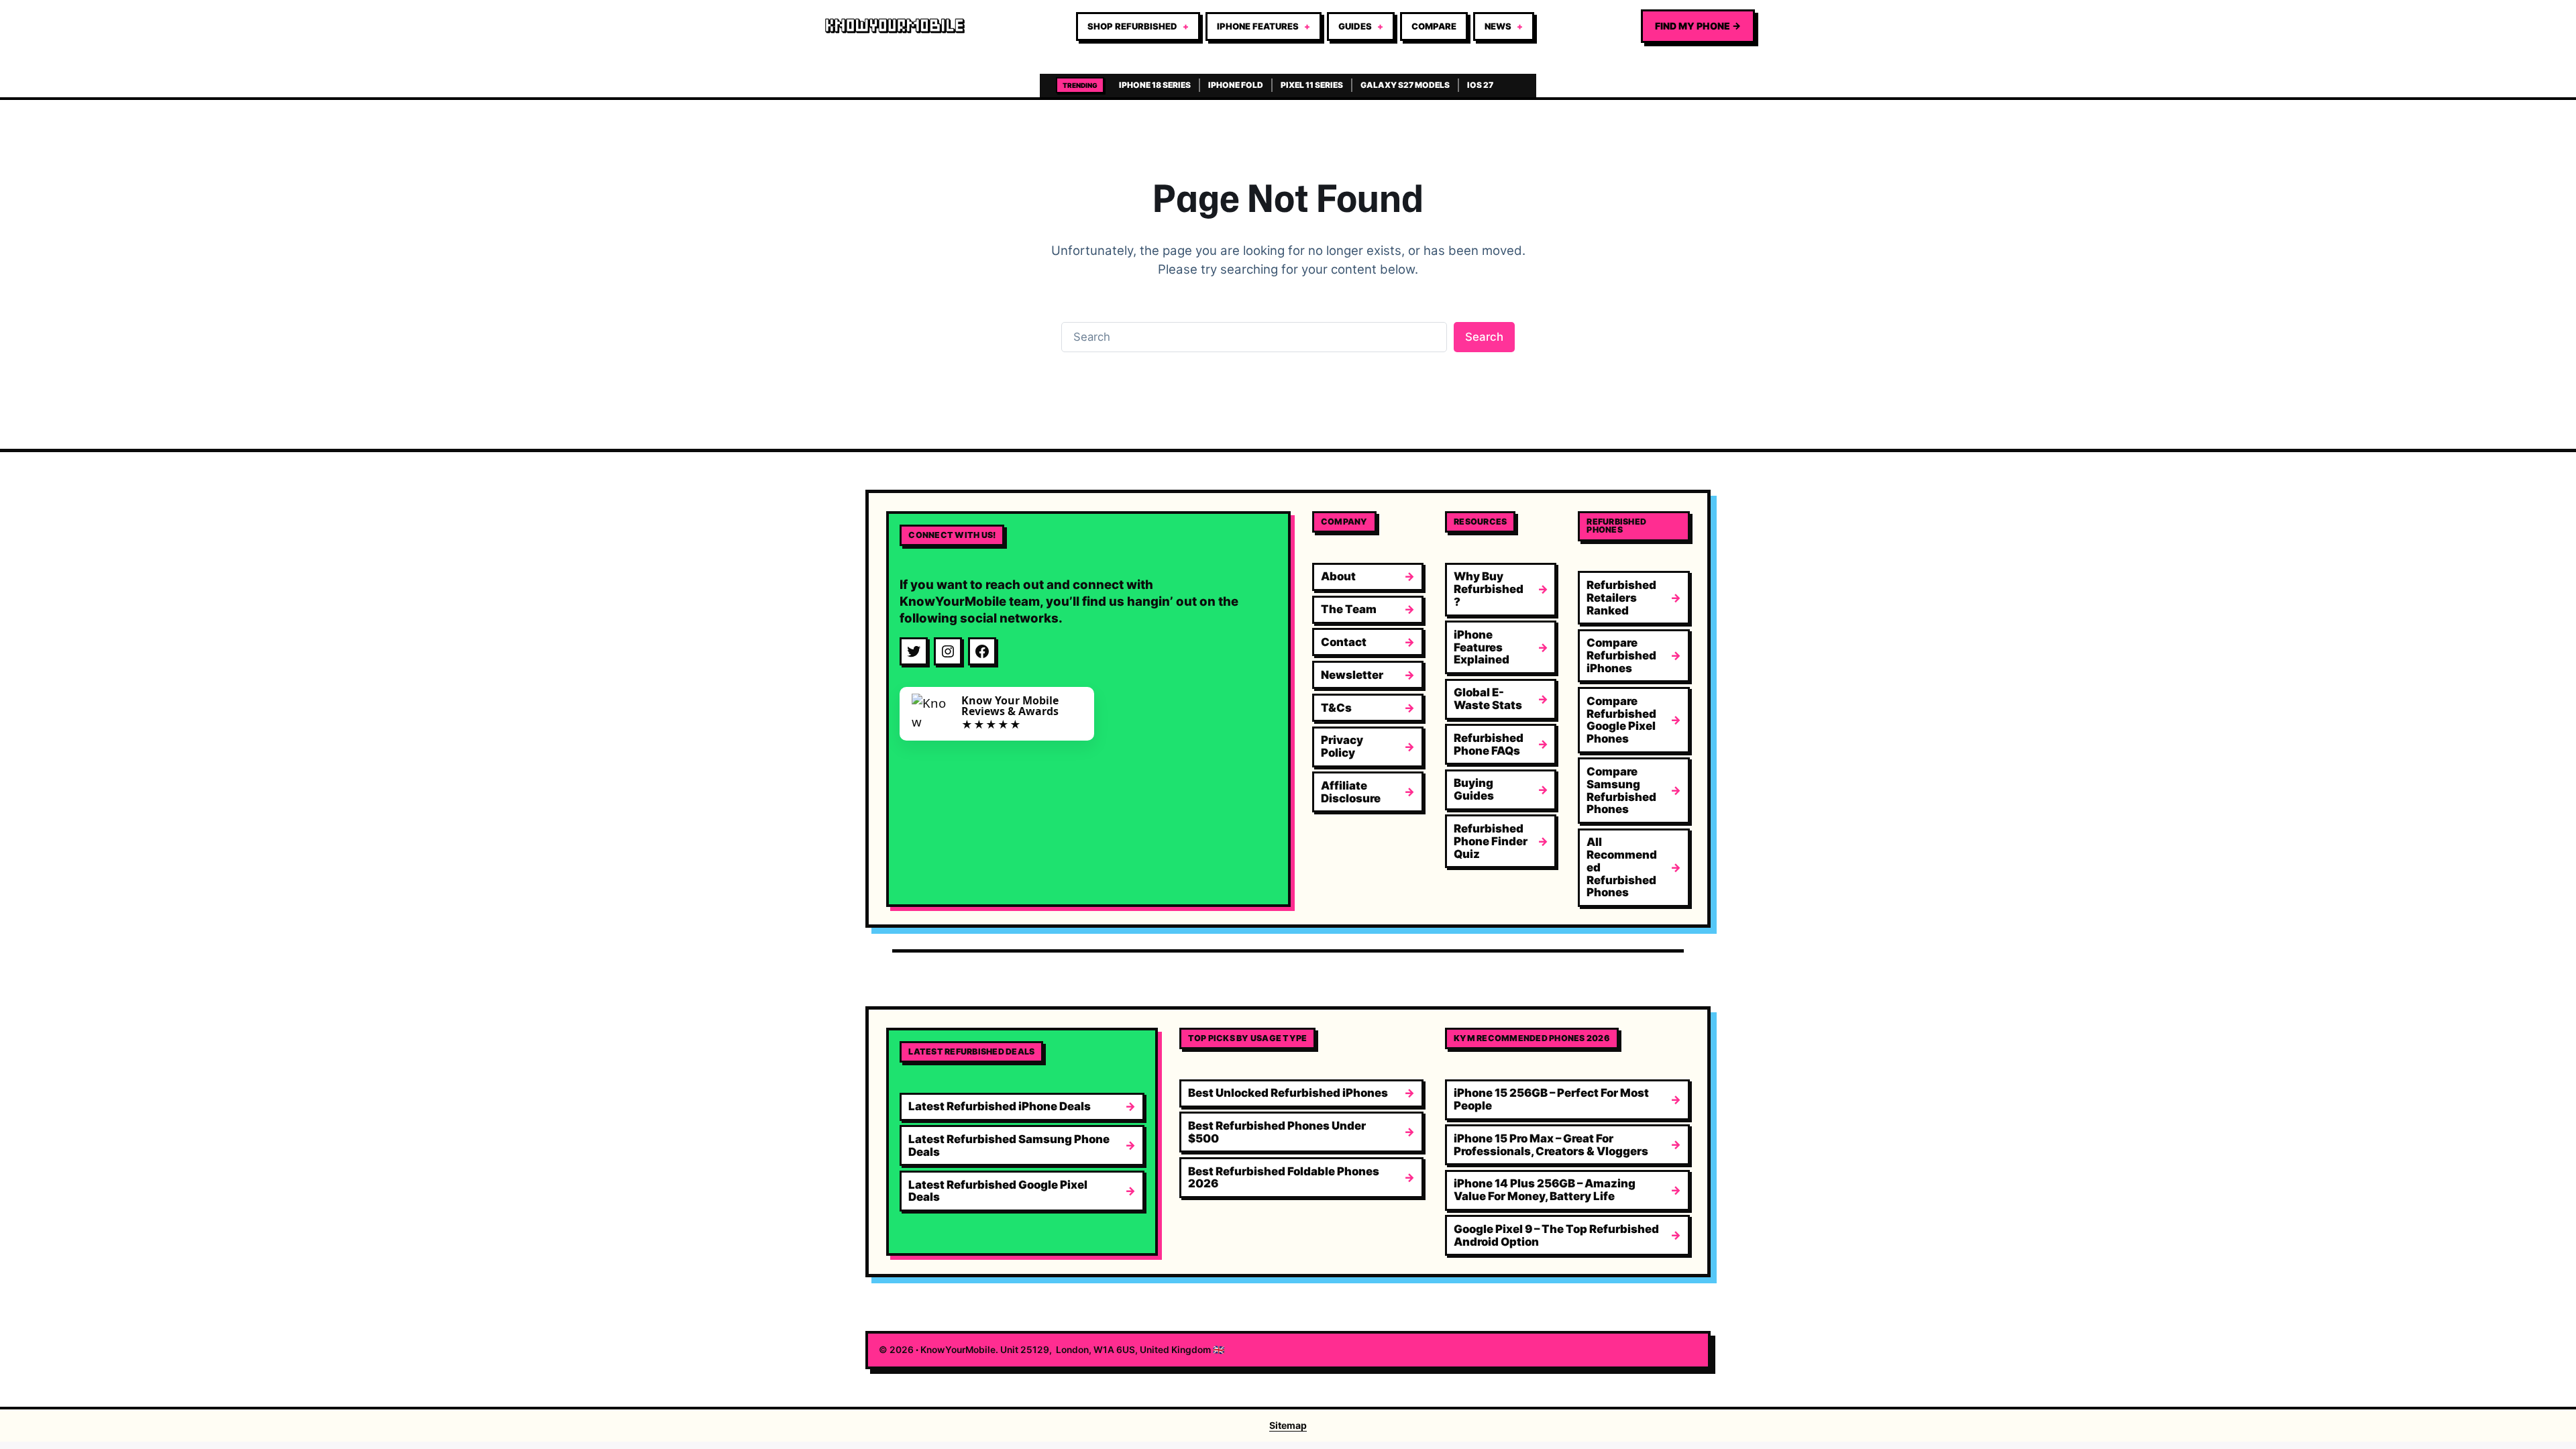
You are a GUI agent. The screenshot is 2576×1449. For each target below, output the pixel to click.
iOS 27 (1480, 85)
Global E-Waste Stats (1488, 699)
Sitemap (1288, 1425)
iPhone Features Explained (1482, 647)
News (1498, 26)
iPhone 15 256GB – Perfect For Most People (1551, 1099)
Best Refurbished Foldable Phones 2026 (1284, 1178)
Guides (1355, 26)
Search (1484, 337)
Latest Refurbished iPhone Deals (1000, 1106)
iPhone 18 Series (1155, 85)
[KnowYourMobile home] (895, 26)
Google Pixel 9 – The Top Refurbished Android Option (1556, 1235)
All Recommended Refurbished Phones (1622, 867)
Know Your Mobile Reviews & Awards (1010, 706)
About (1338, 576)
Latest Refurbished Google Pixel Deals (998, 1191)
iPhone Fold (1236, 85)
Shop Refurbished (1132, 26)
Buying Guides (1474, 789)
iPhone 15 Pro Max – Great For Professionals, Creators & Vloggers (1551, 1145)
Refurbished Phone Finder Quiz (1491, 841)
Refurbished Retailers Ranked (1621, 598)
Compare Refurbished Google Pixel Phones (1621, 720)
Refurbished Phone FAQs (1489, 744)
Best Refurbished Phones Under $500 (1277, 1132)
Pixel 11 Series (1312, 85)
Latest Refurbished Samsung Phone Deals (1009, 1145)
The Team (1349, 609)
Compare (1434, 26)
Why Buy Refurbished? (1489, 589)
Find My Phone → (1698, 26)
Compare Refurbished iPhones (1621, 655)
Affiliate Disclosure (1351, 792)
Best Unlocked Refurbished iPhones (1288, 1093)
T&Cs (1336, 708)
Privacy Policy (1342, 746)
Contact (1344, 642)
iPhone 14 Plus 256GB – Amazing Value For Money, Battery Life (1545, 1190)
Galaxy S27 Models (1405, 85)
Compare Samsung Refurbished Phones (1621, 790)
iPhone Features (1258, 26)
